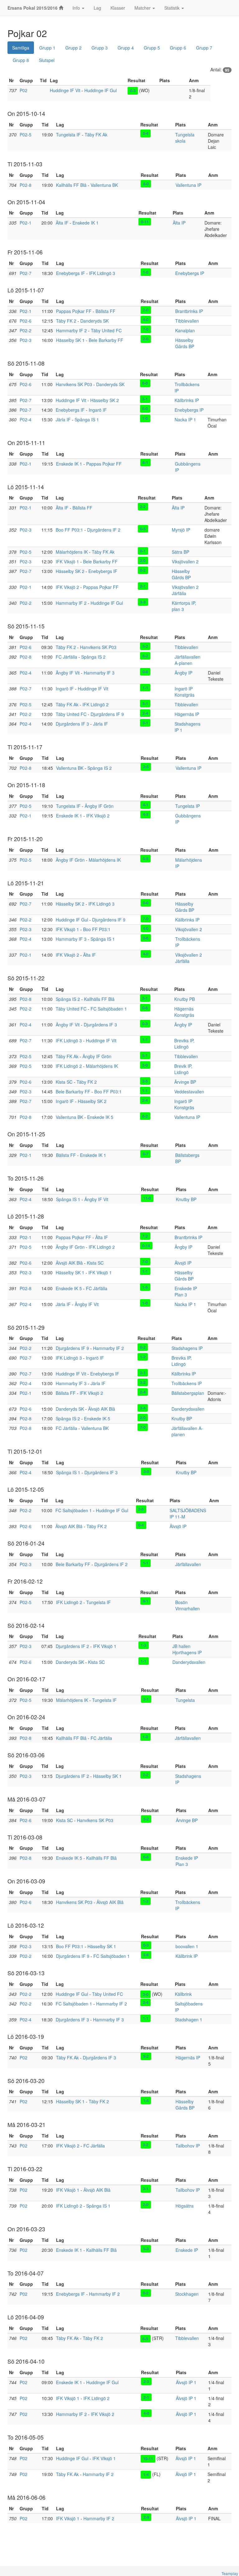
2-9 (146, 2517)
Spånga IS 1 (87, 419)
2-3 (146, 2381)
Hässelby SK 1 (70, 340)
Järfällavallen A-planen (187, 660)
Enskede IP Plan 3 (186, 1291)
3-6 (146, 1955)
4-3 (146, 814)
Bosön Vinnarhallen (187, 1605)
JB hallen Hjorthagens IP (187, 1649)
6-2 (145, 656)
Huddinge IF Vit (65, 90)
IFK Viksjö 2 (67, 587)
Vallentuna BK (104, 185)
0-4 (146, 133)
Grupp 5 (152, 48)
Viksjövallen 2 (185, 561)
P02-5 (26, 135)
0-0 (146, 902)
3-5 (145, 1081)
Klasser (118, 8)
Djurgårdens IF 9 (107, 714)
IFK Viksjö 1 (67, 561)
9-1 (146, 1601)
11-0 (147, 1198)
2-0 (146, 310)
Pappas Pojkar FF (74, 311)
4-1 (146, 805)
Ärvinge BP (185, 1082)
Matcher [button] (143, 8)
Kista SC (64, 1082)
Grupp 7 (204, 48)
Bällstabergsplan (188, 1393)
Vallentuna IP (188, 185)
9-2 (146, 2056)
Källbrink (183, 1994)
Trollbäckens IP (187, 1383)
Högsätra (185, 2206)
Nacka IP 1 (185, 419)
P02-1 (26, 223)
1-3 (143, 1645)
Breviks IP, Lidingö (184, 1044)
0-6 (145, 671)
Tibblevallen (187, 321)
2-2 (143, 506)
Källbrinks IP (187, 400)
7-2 (145, 1236)
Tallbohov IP (188, 2146)
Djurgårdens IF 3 (72, 724)
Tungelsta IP (187, 806)
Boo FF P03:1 (69, 530)
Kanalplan (185, 330)
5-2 (145, 646)
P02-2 (26, 330)
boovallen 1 (187, 1946)
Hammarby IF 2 (71, 330)
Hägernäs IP (187, 714)
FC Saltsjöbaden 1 (109, 1009)
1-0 (146, 272)
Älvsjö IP (183, 1263)
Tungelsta (185, 1700)
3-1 (145, 399)
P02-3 (26, 340)
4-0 (146, 320)
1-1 (145, 687)
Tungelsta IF (68, 135)
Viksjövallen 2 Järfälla (185, 590)
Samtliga (21, 48)
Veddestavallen (189, 1091)
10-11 (148, 2459)
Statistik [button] (173, 8)
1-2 (143, 1357)
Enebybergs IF (70, 273)
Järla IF (63, 419)
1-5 (145, 1287)
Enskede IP (187, 2250)
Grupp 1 (47, 48)
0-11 (145, 221)
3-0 (145, 1065)
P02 (23, 90)
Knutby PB (185, 999)
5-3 (146, 2249)
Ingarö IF (98, 410)
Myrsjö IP (181, 530)
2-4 (145, 713)
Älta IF (62, 223)
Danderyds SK (94, 321)
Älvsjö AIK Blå (69, 1263)
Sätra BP (180, 552)
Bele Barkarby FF (106, 340)
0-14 (146, 1246)
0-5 (143, 528)
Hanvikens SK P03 (74, 384)
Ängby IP (183, 673)
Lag (97, 8)
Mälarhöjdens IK (72, 552)
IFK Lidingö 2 (96, 704)
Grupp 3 (100, 48)
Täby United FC (106, 330)
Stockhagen (187, 2294)
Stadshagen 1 (189, 2020)
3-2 (143, 1382)
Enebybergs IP (190, 273)
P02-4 (26, 419)
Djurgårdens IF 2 (104, 530)
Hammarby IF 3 (99, 673)
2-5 (146, 767)
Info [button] (77, 8)
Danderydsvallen (188, 1409)
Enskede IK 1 (86, 223)
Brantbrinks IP (189, 311)
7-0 (146, 329)
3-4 (143, 1408)
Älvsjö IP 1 (186, 2382)
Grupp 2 (73, 48)
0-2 (143, 570)
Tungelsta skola (185, 138)
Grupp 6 (178, 48)
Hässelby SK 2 (105, 400)
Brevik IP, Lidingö (183, 1069)
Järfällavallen (188, 1564)
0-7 (146, 1154)
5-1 (145, 703)
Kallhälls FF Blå (71, 185)
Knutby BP (186, 1199)
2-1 (143, 586)
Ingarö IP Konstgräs (185, 692)
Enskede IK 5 (100, 1117)
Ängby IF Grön (99, 806)
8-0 (146, 184)
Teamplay (230, 2573)
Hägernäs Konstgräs (184, 1012)
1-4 (146, 2474)
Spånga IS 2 (93, 657)
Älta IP (179, 223)
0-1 (143, 551)
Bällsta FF (105, 311)
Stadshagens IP (187, 1348)
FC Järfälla (66, 657)
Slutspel (47, 60)
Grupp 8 (21, 60)
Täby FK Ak (96, 135)
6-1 (145, 462)
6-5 (145, 2338)
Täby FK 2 (66, 321)
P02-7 (26, 273)
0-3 (133, 91)
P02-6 (26, 321)
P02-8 (26, 185)
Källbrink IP (187, 1956)
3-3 (143, 602)
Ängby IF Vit (68, 673)
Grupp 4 (126, 48)
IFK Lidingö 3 (102, 273)
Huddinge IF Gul (101, 90)
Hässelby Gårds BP (185, 343)
